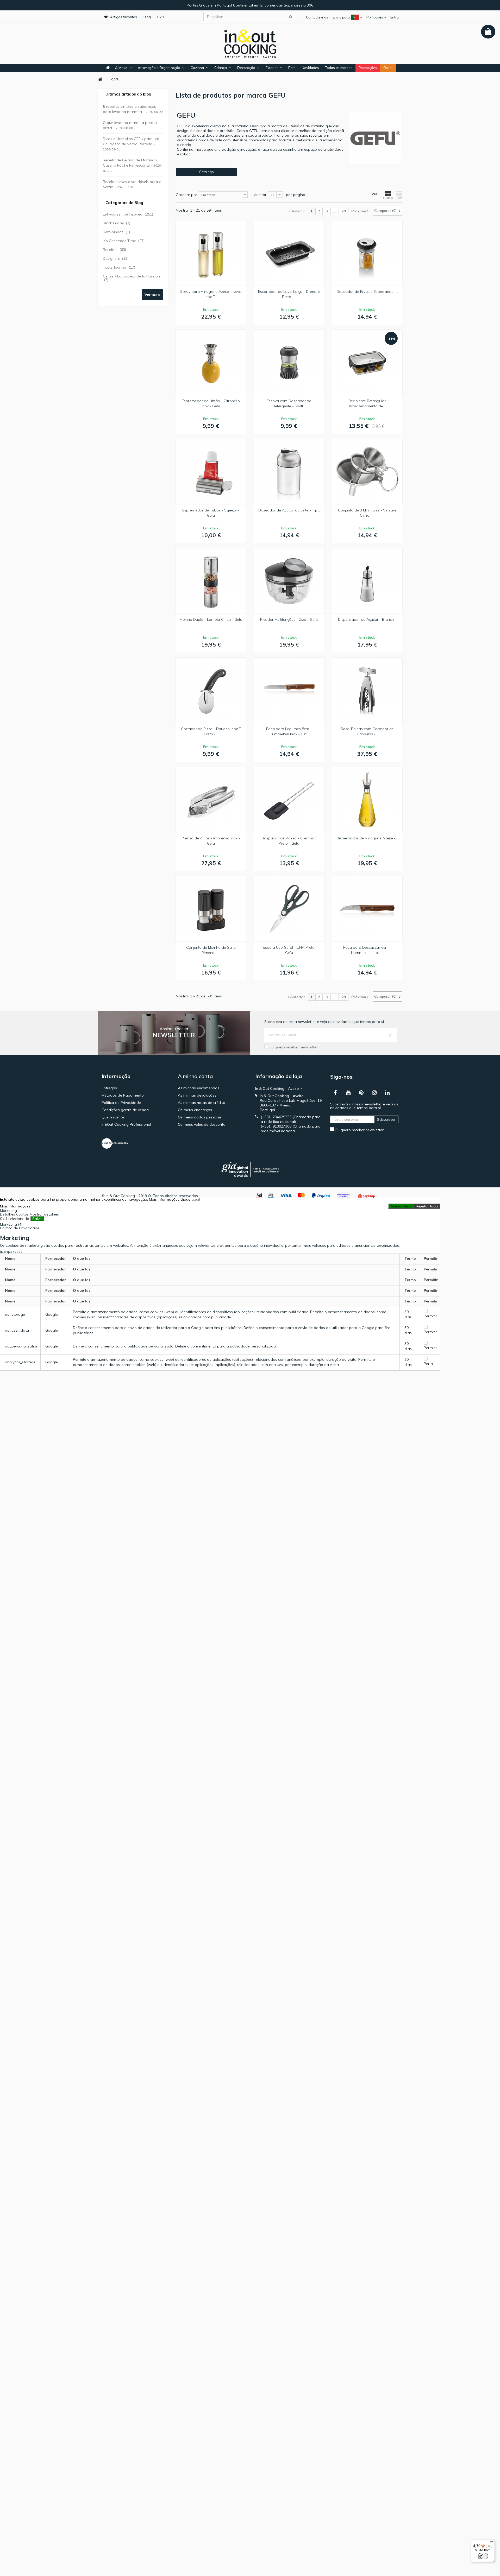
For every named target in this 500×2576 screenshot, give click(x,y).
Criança (221, 68)
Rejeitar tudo (427, 1206)
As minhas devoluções (197, 1095)
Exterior (272, 68)
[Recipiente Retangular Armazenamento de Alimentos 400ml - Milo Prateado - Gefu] (367, 362)
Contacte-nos (317, 17)
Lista (399, 198)
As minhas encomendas (199, 1088)
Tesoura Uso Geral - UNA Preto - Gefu (289, 950)
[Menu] (492, 2543)
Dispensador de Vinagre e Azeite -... (367, 838)
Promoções (368, 68)
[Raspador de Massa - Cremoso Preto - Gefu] (289, 800)
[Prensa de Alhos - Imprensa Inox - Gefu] (211, 800)
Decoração (246, 68)
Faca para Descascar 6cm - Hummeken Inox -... (367, 950)
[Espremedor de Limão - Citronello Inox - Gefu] (211, 362)
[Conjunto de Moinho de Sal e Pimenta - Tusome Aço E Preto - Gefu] (211, 909)
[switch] (483, 2556)
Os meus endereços (195, 1110)
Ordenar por (186, 195)
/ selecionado (15, 1219)
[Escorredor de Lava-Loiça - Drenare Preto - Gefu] (289, 253)
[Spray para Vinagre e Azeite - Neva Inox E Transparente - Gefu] (211, 253)
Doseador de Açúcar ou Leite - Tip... (289, 510)
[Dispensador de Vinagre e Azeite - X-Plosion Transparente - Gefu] (367, 800)
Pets (292, 68)
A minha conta (195, 1076)
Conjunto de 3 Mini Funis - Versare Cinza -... (367, 513)
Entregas (109, 1088)
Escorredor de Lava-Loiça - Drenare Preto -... (289, 294)
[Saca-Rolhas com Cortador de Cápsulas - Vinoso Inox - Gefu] (367, 690)
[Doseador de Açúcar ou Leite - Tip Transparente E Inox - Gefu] (289, 472)
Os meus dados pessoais (200, 1117)
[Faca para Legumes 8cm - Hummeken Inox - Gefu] (289, 690)
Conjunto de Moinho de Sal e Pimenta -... (211, 950)
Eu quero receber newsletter (294, 1047)
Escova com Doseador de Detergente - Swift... (289, 403)
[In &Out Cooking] (250, 43)
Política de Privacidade (121, 1103)
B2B (161, 17)
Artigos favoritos (124, 17)
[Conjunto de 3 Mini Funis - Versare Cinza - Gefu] (367, 472)
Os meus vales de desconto (202, 1124)
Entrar (395, 17)
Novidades (310, 68)
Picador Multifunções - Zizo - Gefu (289, 619)
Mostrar (260, 195)
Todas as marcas (339, 68)
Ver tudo (152, 295)
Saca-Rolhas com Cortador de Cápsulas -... (367, 731)
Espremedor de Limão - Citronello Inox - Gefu (211, 403)
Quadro (388, 198)
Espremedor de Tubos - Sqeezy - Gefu (211, 513)
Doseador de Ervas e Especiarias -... (367, 292)
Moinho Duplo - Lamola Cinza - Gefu (211, 619)
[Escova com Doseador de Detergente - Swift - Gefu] (289, 362)
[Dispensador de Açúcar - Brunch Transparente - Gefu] (367, 581)
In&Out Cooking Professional (126, 1124)
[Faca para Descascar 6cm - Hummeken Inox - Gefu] (367, 909)
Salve (37, 1219)
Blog (147, 17)
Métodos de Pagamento (123, 1095)
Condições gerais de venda (125, 1110)
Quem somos (113, 1117)
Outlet (388, 68)
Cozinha (197, 68)
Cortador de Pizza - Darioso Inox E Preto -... (211, 731)
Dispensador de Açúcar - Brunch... (367, 619)
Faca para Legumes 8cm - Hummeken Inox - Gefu (289, 731)
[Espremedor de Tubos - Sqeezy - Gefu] (211, 472)
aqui (195, 1199)
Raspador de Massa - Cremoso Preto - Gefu (289, 841)
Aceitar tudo (401, 1206)
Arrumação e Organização (159, 68)
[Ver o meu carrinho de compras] (488, 32)
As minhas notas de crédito (202, 1103)
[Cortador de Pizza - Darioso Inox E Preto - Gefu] (211, 690)
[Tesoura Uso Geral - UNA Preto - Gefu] (289, 909)
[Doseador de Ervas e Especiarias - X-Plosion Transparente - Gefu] (367, 253)
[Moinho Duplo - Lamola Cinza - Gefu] (211, 581)
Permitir (430, 1316)
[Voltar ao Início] (100, 79)
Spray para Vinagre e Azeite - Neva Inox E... (211, 294)
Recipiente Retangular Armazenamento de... (367, 403)
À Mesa (121, 68)
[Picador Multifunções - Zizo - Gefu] (289, 581)
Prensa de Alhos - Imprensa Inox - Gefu (211, 841)
